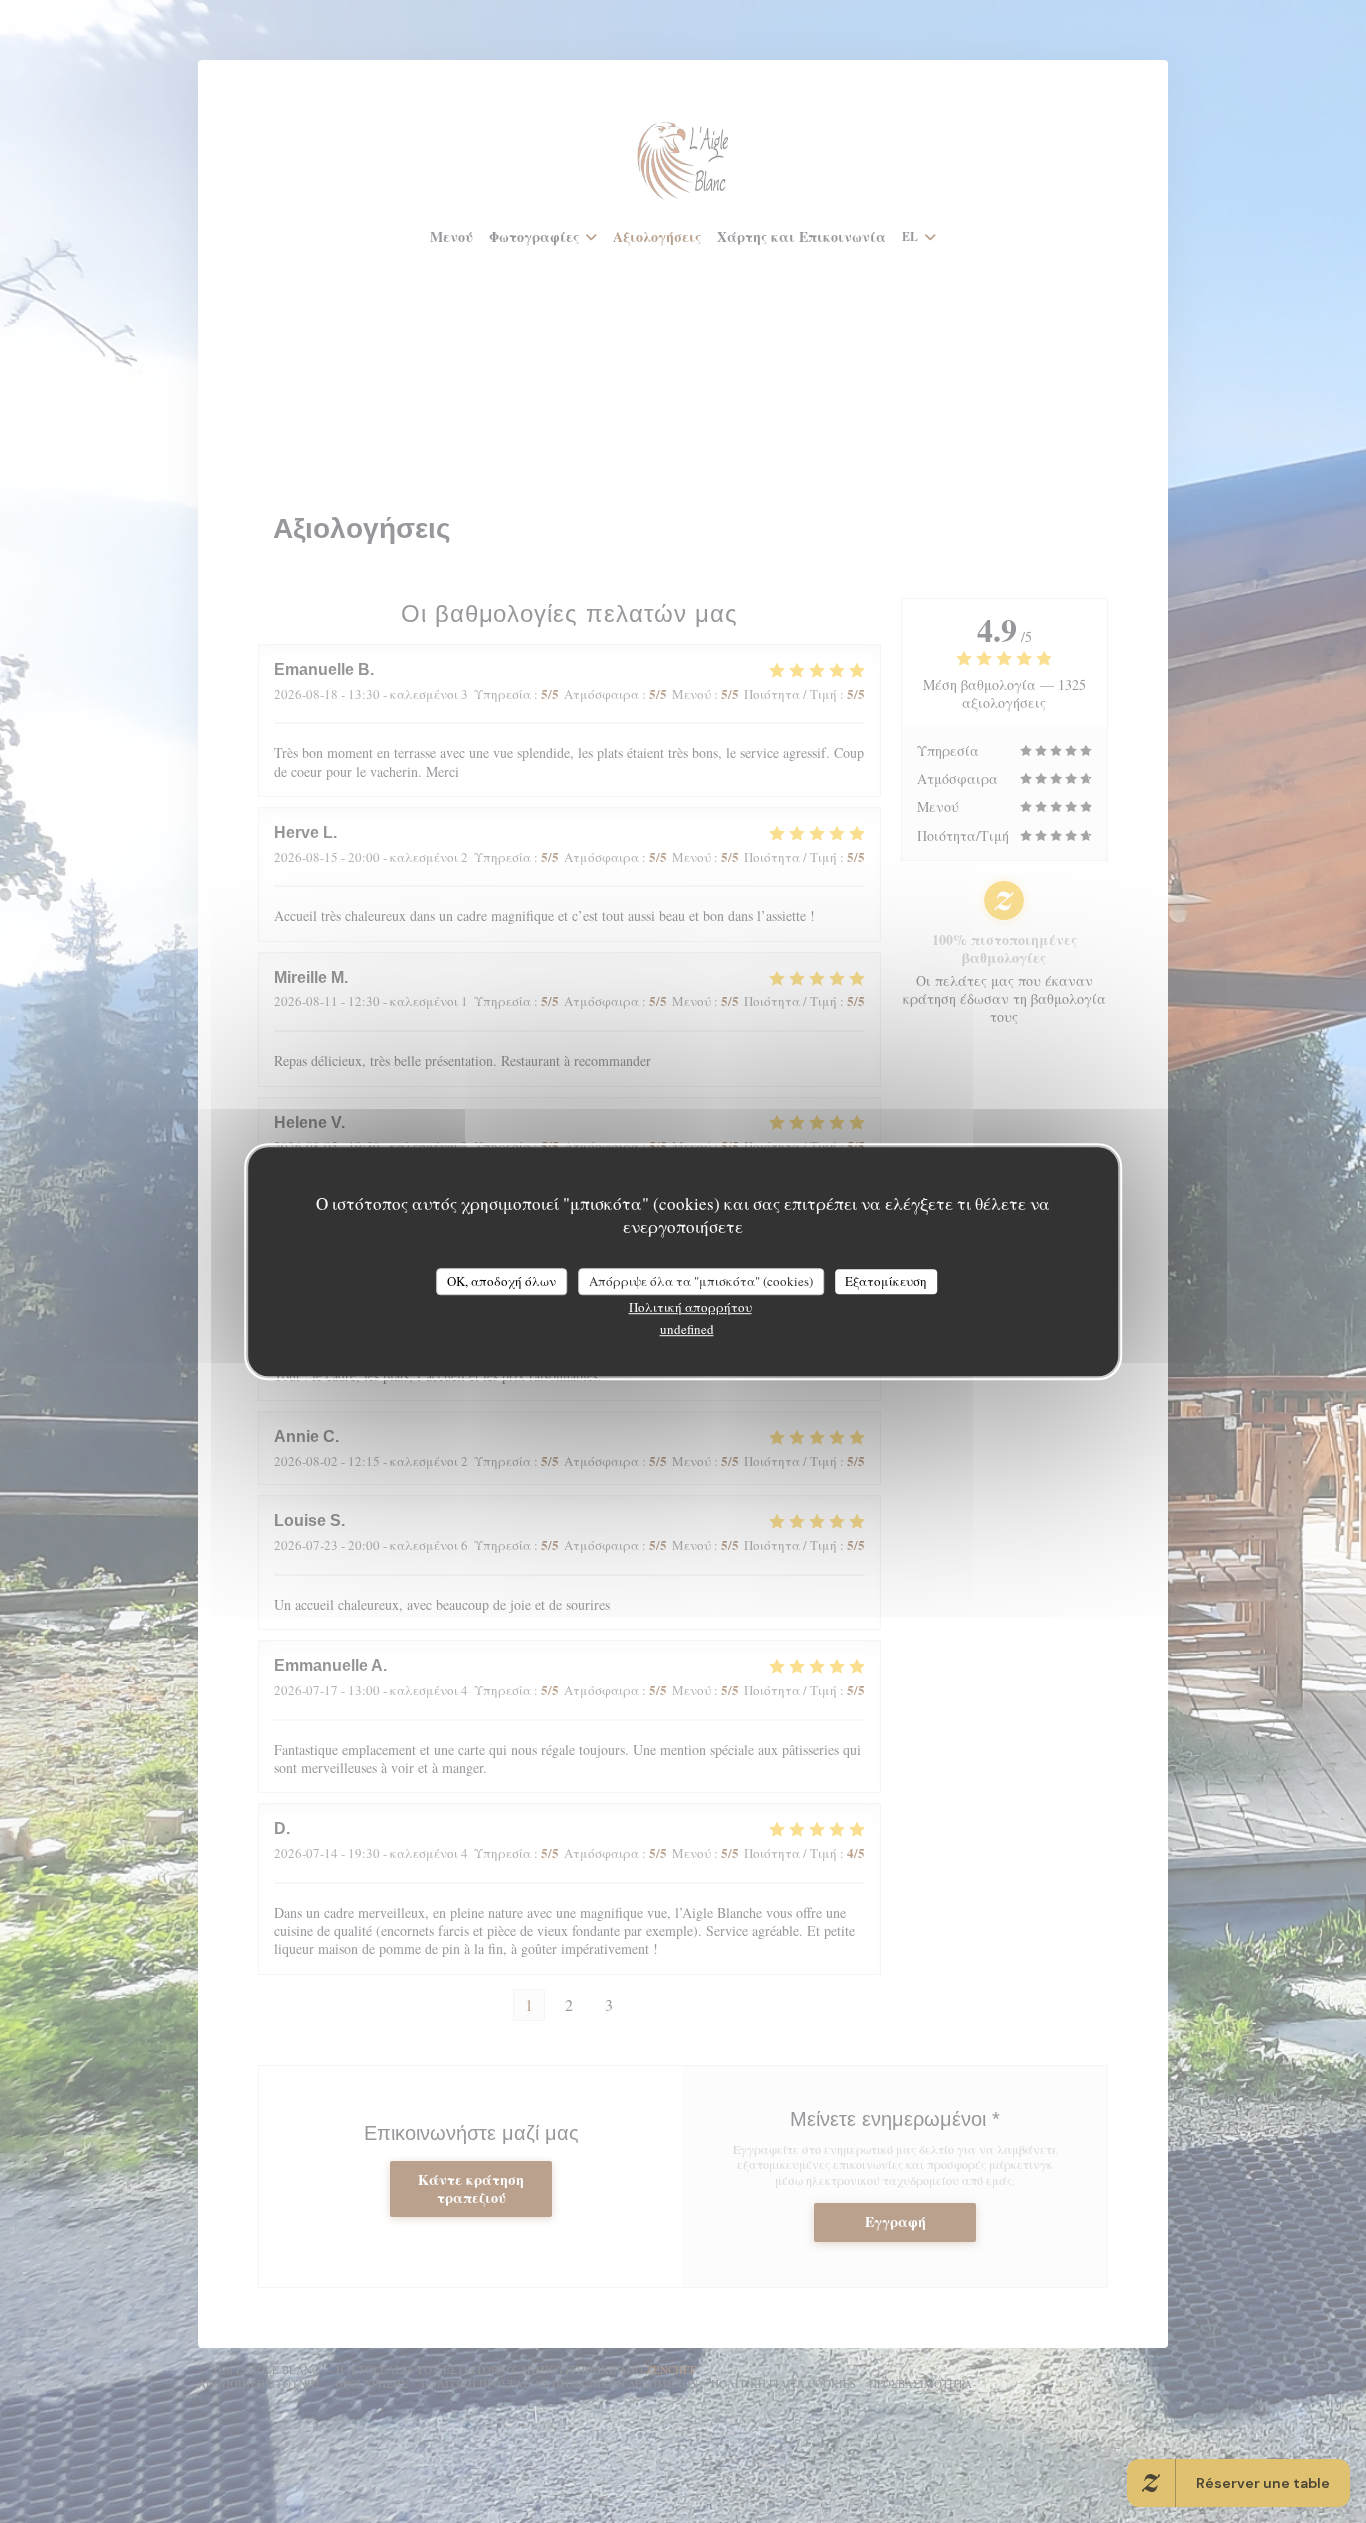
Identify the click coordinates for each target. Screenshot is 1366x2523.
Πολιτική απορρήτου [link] (690, 1307)
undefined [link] (687, 1329)
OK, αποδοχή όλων (501, 1281)
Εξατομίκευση (886, 1281)
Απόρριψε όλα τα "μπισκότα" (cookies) (701, 1281)
